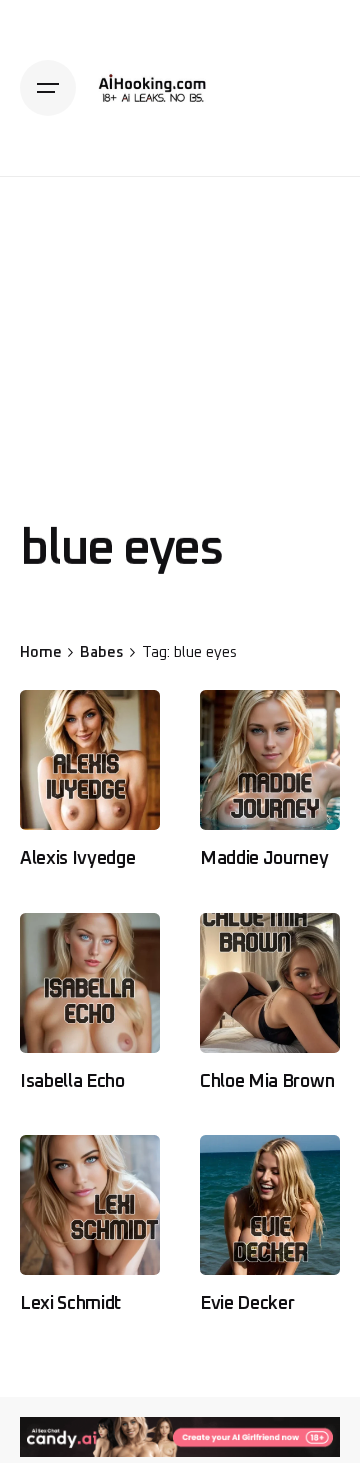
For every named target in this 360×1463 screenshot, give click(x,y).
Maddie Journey (264, 859)
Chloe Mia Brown (267, 1082)
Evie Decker (247, 1304)
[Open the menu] (48, 88)
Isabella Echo (72, 1082)
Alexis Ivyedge (78, 859)
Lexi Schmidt (70, 1304)
